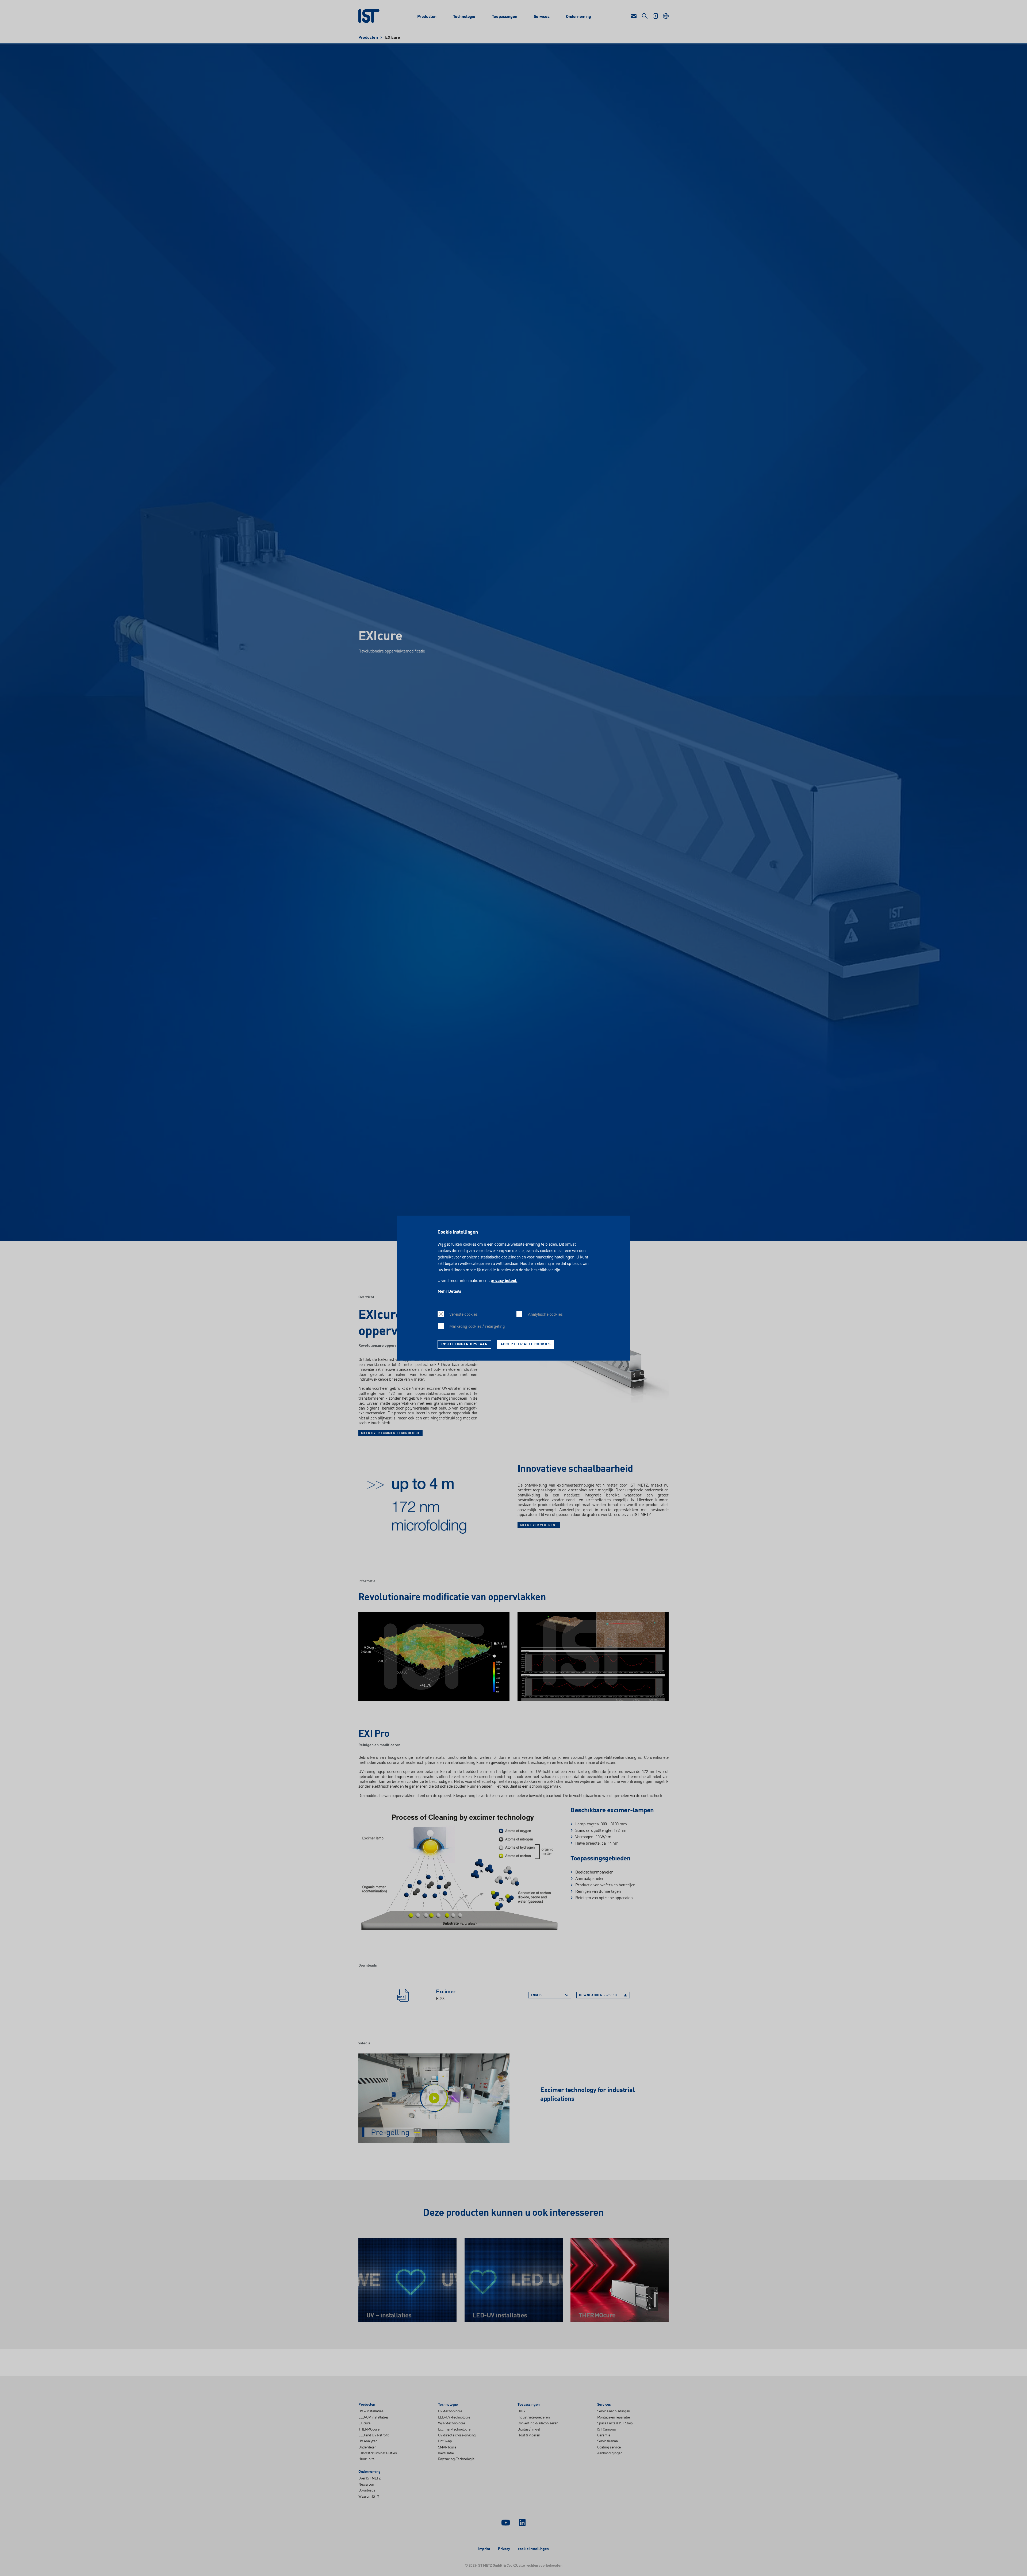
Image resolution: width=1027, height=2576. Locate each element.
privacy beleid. (504, 1281)
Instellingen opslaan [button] (465, 1344)
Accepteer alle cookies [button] (526, 1344)
